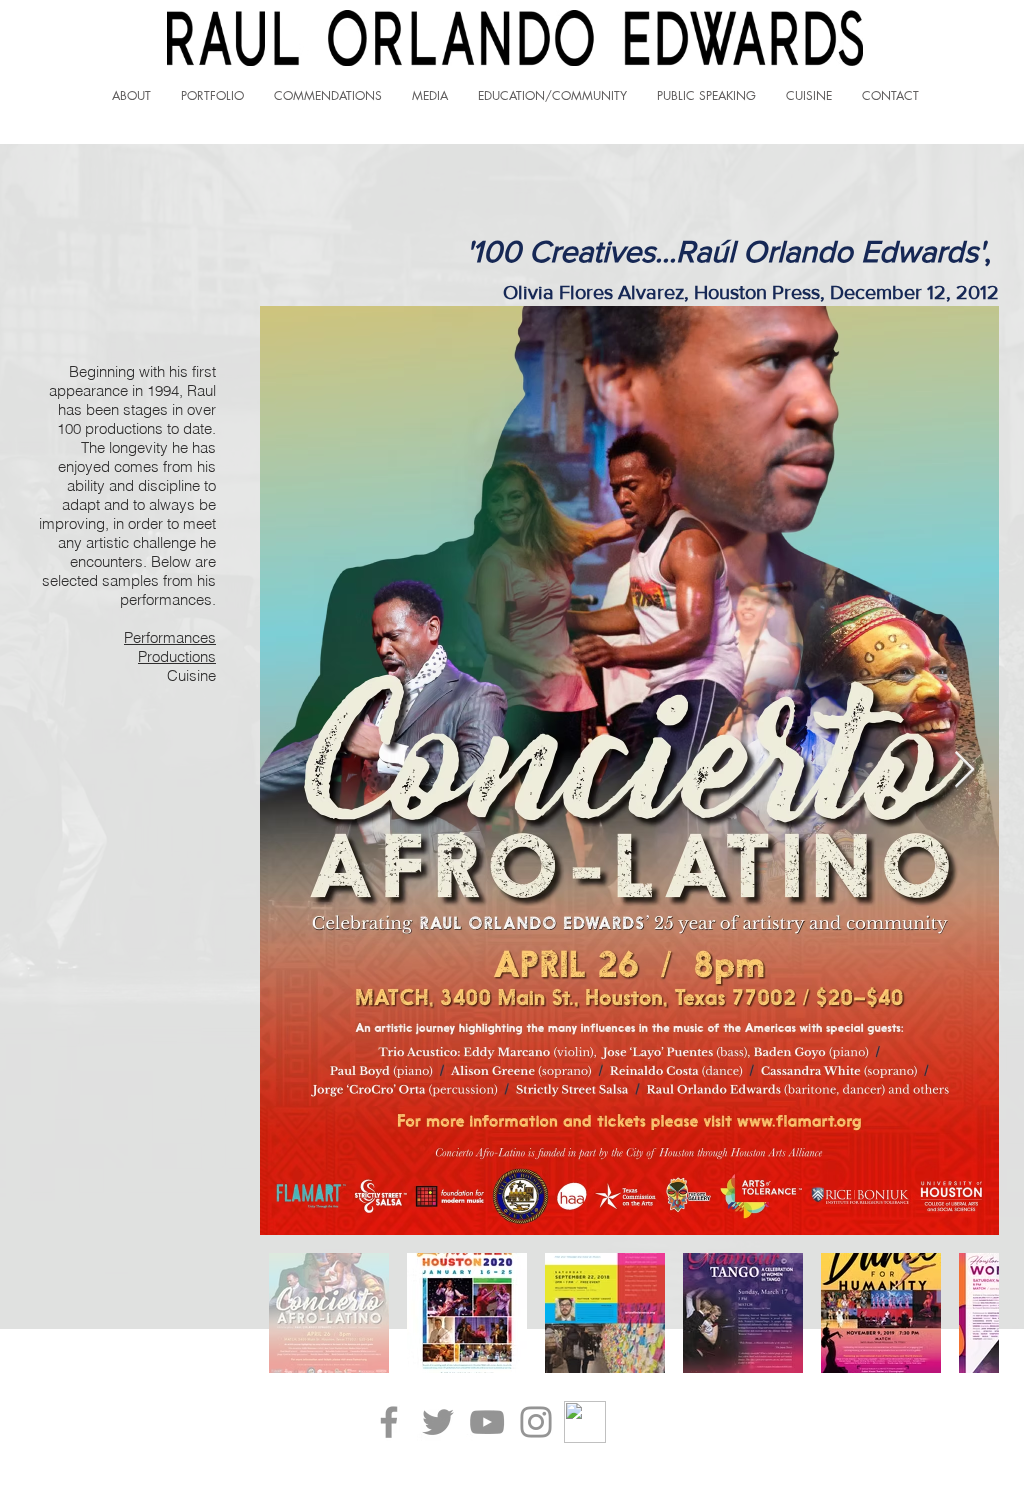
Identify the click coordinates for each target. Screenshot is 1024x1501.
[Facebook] (389, 1422)
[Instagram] (536, 1422)
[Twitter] (438, 1422)
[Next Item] (964, 770)
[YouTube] (487, 1422)
